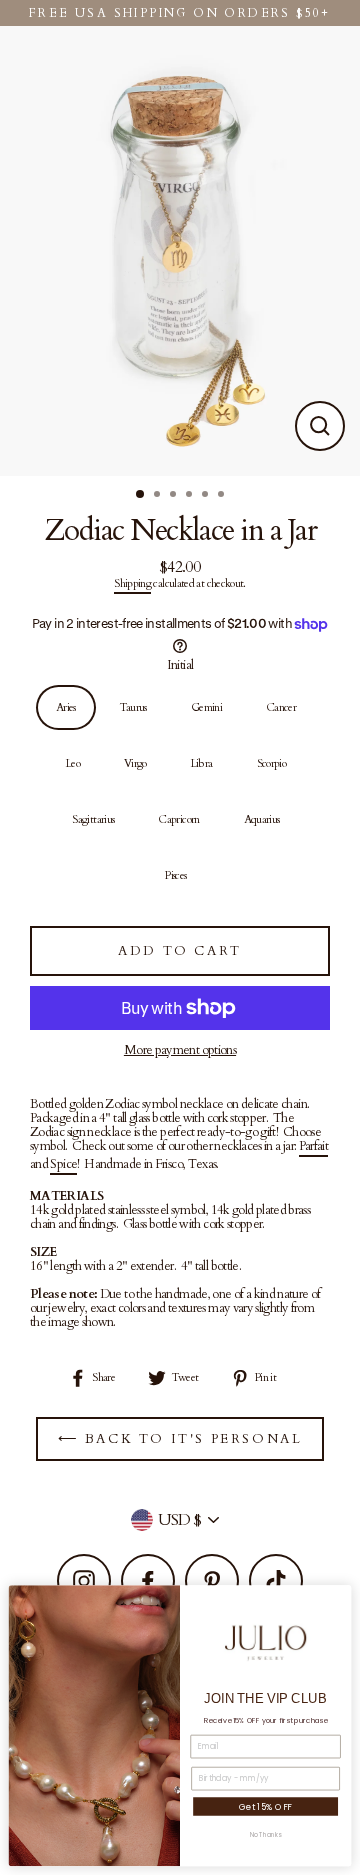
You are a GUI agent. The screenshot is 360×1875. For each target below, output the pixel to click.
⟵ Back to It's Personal (180, 1439)
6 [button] (223, 496)
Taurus (133, 707)
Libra (202, 763)
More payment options (180, 1050)
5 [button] (207, 496)
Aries (66, 707)
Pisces (175, 875)
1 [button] (141, 495)
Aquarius (262, 819)
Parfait (314, 1147)
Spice (63, 1165)
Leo (73, 763)
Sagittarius (93, 819)
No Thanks (266, 1835)
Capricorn (178, 819)
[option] (180, 251)
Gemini (206, 707)
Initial (180, 665)
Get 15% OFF (265, 1806)
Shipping (132, 584)
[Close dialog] (339, 1596)
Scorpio (272, 763)
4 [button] (191, 496)
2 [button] (159, 496)
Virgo (135, 763)
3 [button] (175, 496)
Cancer (281, 707)
